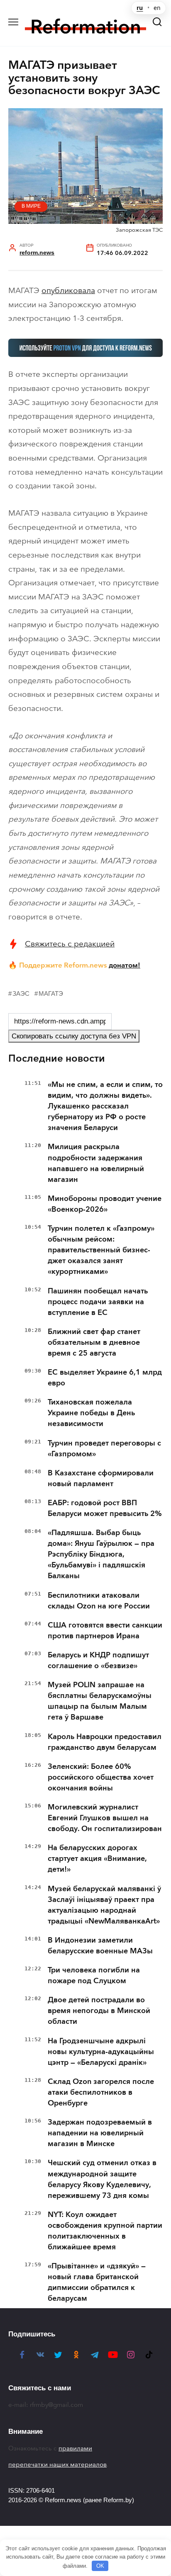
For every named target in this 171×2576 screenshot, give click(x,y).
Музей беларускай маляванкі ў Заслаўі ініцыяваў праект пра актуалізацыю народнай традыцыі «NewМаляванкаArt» (104, 1905)
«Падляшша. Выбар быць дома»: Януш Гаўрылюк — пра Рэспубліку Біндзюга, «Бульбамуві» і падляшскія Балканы (101, 1554)
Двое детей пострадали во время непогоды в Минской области (99, 2011)
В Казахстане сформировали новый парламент (101, 1478)
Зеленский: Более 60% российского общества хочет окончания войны (101, 1777)
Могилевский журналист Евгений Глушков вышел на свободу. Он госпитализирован (105, 1818)
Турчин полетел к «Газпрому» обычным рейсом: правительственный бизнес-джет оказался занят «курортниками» (101, 1250)
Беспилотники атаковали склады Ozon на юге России (99, 1601)
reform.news (37, 253)
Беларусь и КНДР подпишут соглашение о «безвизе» (98, 1660)
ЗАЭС (21, 993)
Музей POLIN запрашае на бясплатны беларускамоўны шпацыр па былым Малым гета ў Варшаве (100, 1701)
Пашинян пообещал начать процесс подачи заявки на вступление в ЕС (98, 1302)
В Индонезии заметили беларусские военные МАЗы (100, 1945)
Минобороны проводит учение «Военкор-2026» (105, 1204)
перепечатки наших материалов (57, 2464)
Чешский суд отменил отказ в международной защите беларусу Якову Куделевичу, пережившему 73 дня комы (102, 2179)
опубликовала (68, 290)
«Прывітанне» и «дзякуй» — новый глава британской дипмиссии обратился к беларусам (97, 2282)
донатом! (125, 965)
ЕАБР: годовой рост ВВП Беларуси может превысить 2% (105, 1508)
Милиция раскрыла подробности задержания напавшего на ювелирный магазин (96, 1163)
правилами (75, 2448)
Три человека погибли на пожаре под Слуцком (94, 1975)
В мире (31, 206)
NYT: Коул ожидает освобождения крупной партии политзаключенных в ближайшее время (105, 2231)
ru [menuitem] (140, 8)
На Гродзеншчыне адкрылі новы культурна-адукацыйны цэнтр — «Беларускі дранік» (101, 2052)
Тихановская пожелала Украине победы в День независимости (91, 1413)
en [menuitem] (157, 8)
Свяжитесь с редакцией (70, 944)
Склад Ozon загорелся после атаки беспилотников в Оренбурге (101, 2092)
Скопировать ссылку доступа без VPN (74, 1036)
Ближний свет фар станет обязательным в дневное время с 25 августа (94, 1342)
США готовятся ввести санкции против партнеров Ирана (105, 1630)
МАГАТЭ (51, 993)
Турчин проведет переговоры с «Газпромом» (104, 1448)
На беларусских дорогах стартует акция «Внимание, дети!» (97, 1858)
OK (100, 2566)
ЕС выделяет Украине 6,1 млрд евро (105, 1378)
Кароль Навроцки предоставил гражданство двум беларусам (105, 1742)
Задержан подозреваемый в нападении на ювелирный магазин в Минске (100, 2133)
